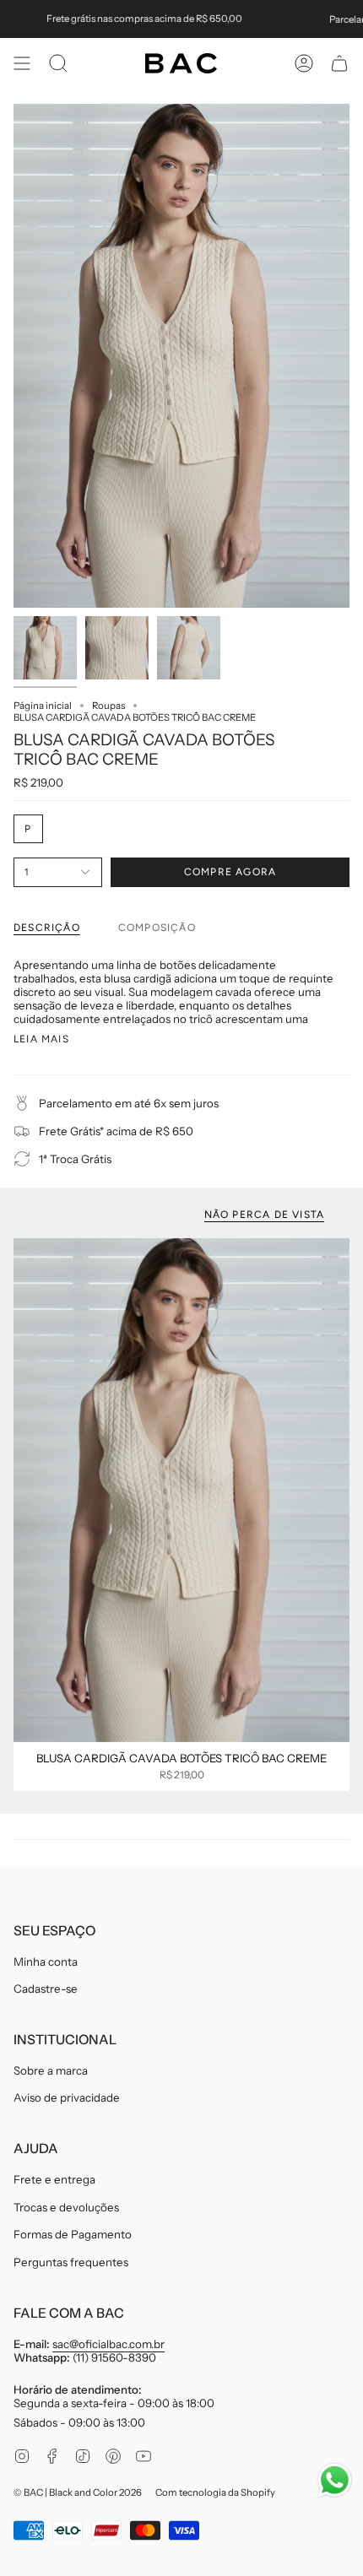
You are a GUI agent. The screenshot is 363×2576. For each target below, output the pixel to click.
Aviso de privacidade (67, 2097)
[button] (58, 63)
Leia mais (41, 1039)
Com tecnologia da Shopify (215, 2492)
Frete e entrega (54, 2179)
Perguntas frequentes (71, 2262)
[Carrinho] (339, 63)
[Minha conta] (304, 63)
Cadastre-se (46, 1989)
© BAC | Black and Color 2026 (78, 2492)
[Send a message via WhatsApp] (335, 2480)
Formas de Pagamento (73, 2234)
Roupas (108, 706)
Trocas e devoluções (66, 2207)
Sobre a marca (51, 2070)
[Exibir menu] (22, 63)
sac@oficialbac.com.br (108, 2344)
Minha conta (46, 1962)
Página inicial (43, 706)
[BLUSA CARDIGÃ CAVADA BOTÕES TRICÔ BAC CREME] (181, 1490)
